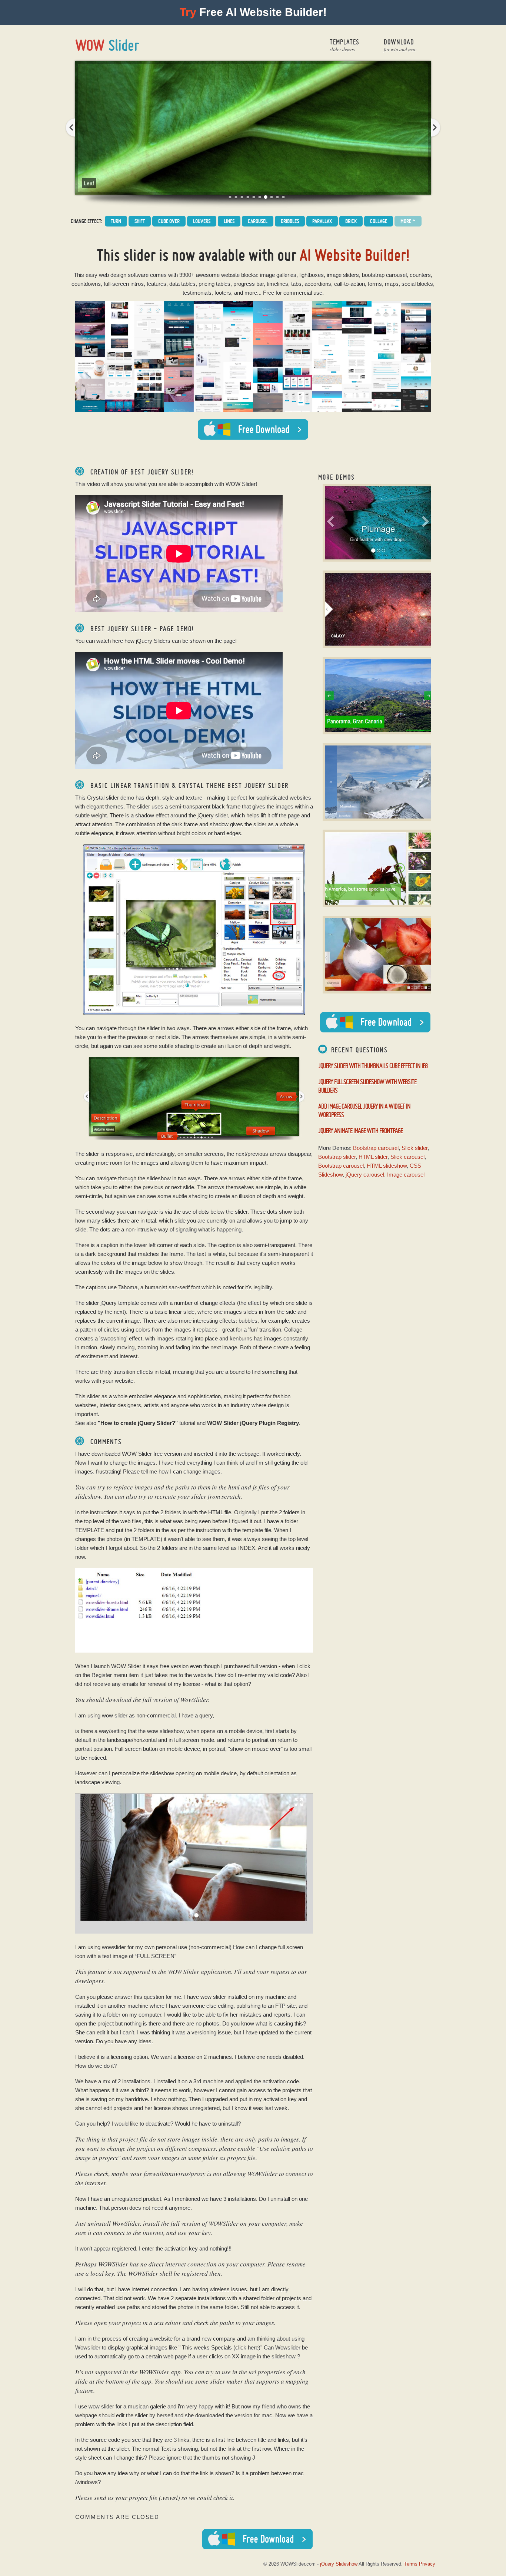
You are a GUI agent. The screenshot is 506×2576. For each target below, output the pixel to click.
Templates (344, 45)
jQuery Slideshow (339, 2564)
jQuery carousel (365, 1175)
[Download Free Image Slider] (375, 1022)
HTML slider (373, 1157)
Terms (411, 2564)
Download (400, 45)
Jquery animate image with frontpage (360, 1130)
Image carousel (406, 1175)
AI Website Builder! (355, 255)
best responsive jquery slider (230, 197)
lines (229, 221)
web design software (124, 275)
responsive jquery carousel (236, 197)
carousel (258, 221)
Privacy (427, 2564)
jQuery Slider (108, 45)
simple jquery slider (260, 197)
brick (351, 221)
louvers (202, 221)
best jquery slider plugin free (248, 197)
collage (379, 221)
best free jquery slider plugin (242, 197)
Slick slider (415, 1148)
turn (116, 221)
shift (140, 221)
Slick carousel (407, 1157)
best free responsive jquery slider (283, 197)
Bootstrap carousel (376, 1148)
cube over (169, 221)
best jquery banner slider (277, 197)
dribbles (290, 221)
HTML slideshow (387, 1166)
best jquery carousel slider (272, 197)
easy (91, 275)
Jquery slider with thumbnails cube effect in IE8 (373, 1066)
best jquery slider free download (266, 197)
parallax (322, 221)
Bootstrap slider (337, 1157)
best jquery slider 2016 (254, 197)
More (408, 221)
